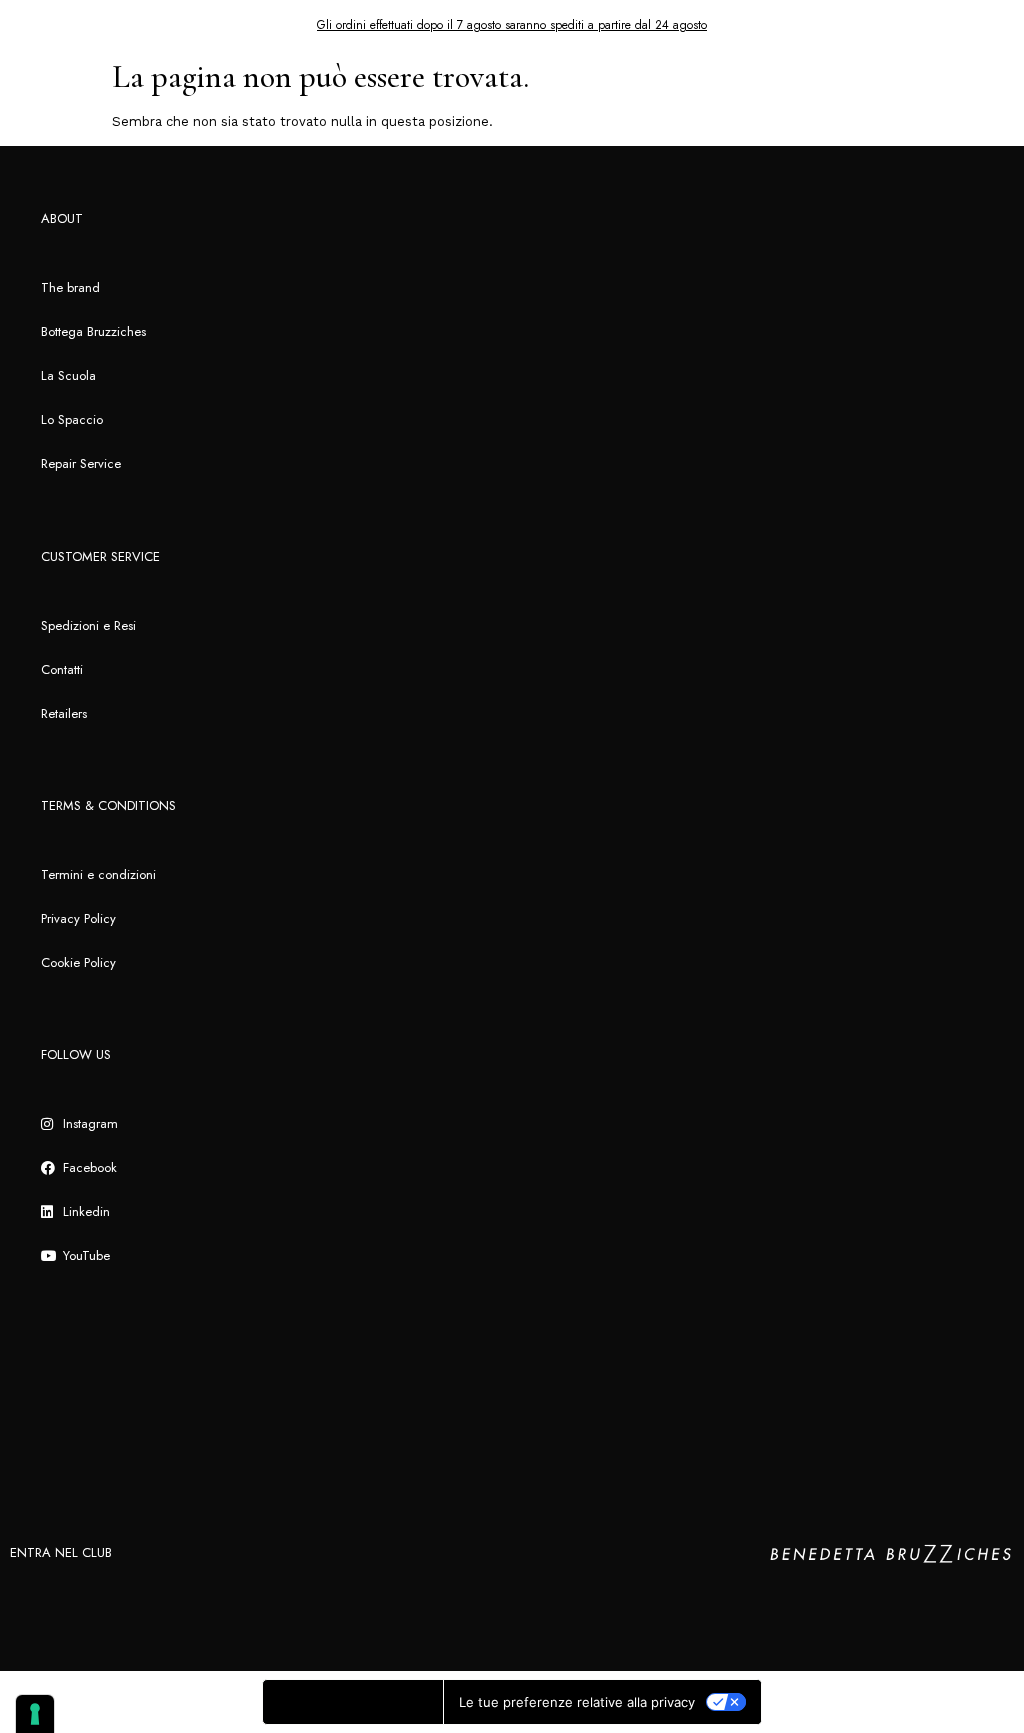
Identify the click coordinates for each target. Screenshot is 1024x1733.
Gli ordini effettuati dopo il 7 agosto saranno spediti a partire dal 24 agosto (512, 25)
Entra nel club (61, 1552)
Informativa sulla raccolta (353, 1702)
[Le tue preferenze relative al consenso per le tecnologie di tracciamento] (35, 1714)
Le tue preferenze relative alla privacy (577, 1702)
